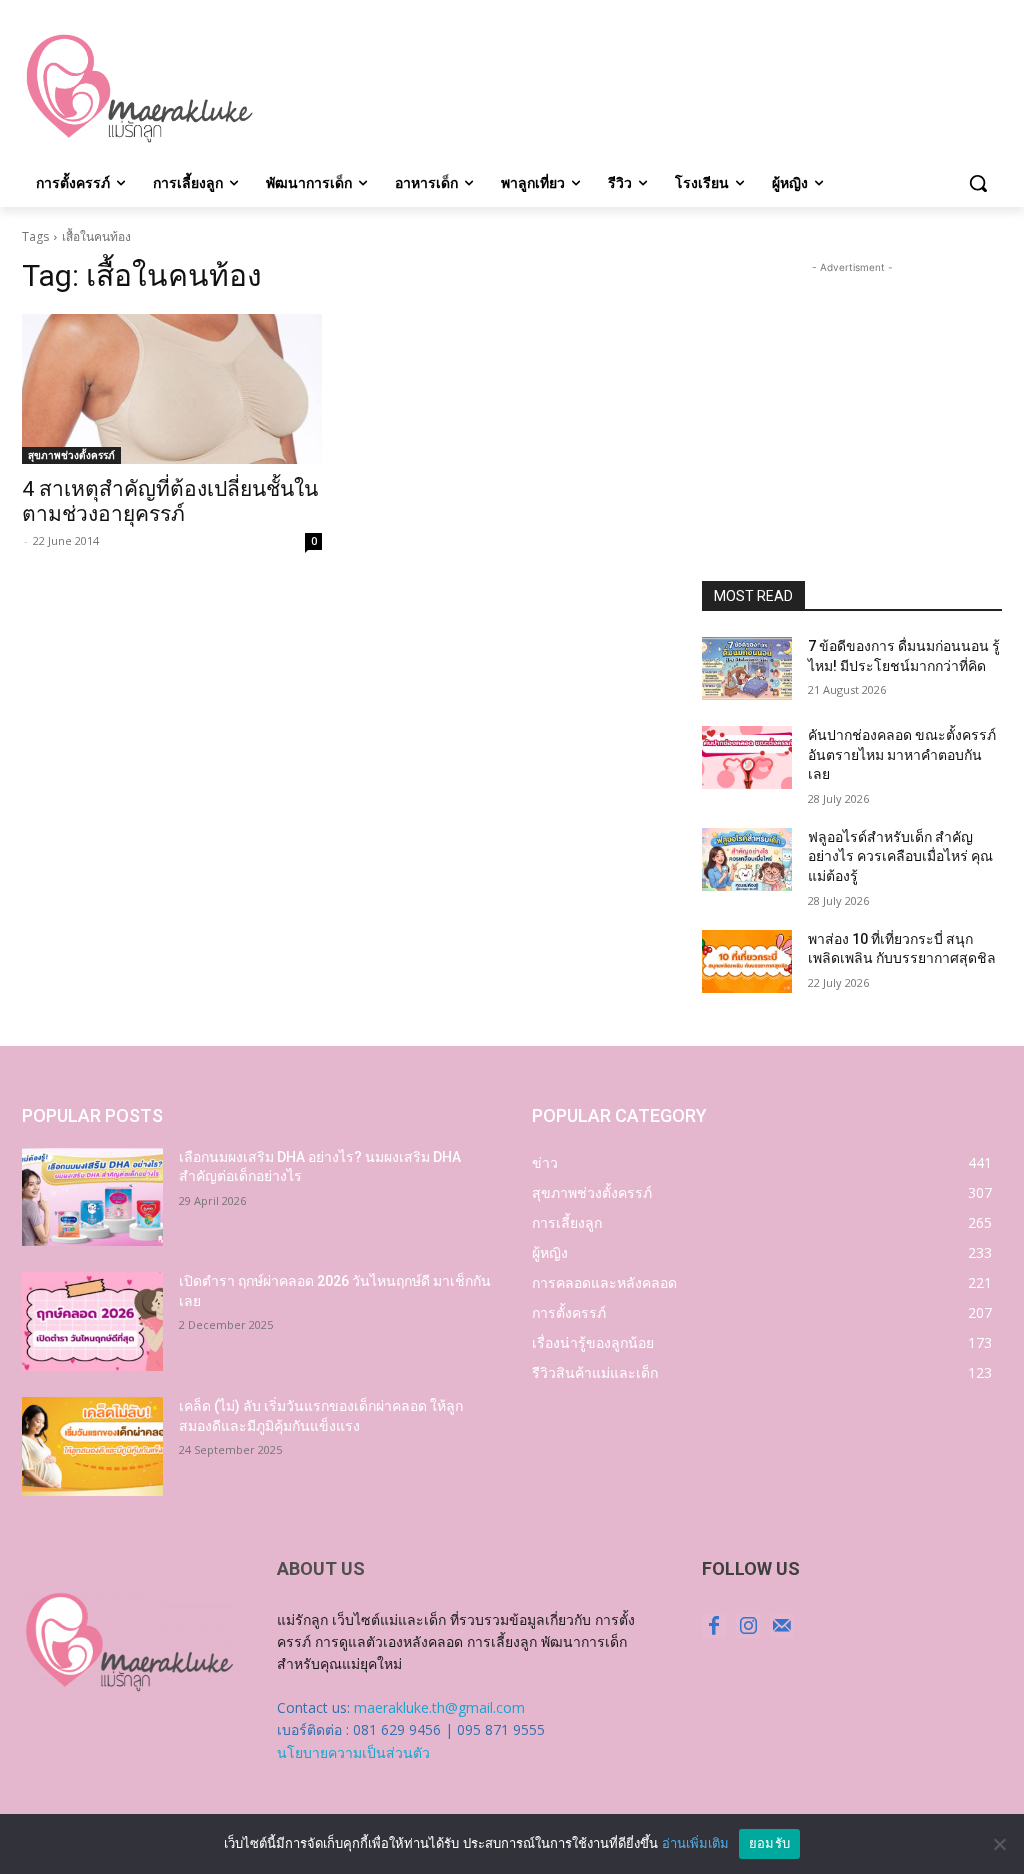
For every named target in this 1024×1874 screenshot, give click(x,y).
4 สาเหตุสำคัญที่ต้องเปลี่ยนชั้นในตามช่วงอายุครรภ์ (170, 501)
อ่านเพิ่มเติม (695, 1843)
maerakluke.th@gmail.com (439, 1707)
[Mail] (782, 1626)
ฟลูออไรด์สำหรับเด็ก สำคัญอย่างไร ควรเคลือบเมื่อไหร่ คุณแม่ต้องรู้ (900, 856)
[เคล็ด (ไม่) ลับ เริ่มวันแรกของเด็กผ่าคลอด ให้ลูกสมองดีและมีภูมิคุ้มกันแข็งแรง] (92, 1446)
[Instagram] (748, 1626)
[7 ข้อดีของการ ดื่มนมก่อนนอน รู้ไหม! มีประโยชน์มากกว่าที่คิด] (747, 668)
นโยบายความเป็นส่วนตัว (353, 1752)
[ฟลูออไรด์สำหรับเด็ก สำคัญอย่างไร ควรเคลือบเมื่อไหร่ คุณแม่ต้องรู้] (747, 859)
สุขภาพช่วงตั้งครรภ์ (71, 455)
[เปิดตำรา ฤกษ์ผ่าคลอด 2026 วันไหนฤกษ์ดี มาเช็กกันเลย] (92, 1321)
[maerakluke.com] (139, 89)
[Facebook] (714, 1626)
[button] (978, 183)
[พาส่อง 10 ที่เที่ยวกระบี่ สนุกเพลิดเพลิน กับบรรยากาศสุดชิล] (747, 961)
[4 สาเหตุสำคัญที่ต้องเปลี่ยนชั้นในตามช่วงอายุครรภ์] (172, 389)
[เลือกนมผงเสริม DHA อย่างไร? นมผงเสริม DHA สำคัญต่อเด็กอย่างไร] (92, 1197)
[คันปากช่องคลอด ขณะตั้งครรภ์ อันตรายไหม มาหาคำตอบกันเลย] (747, 757)
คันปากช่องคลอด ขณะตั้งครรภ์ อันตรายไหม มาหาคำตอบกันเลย (902, 754)
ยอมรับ (769, 1843)
